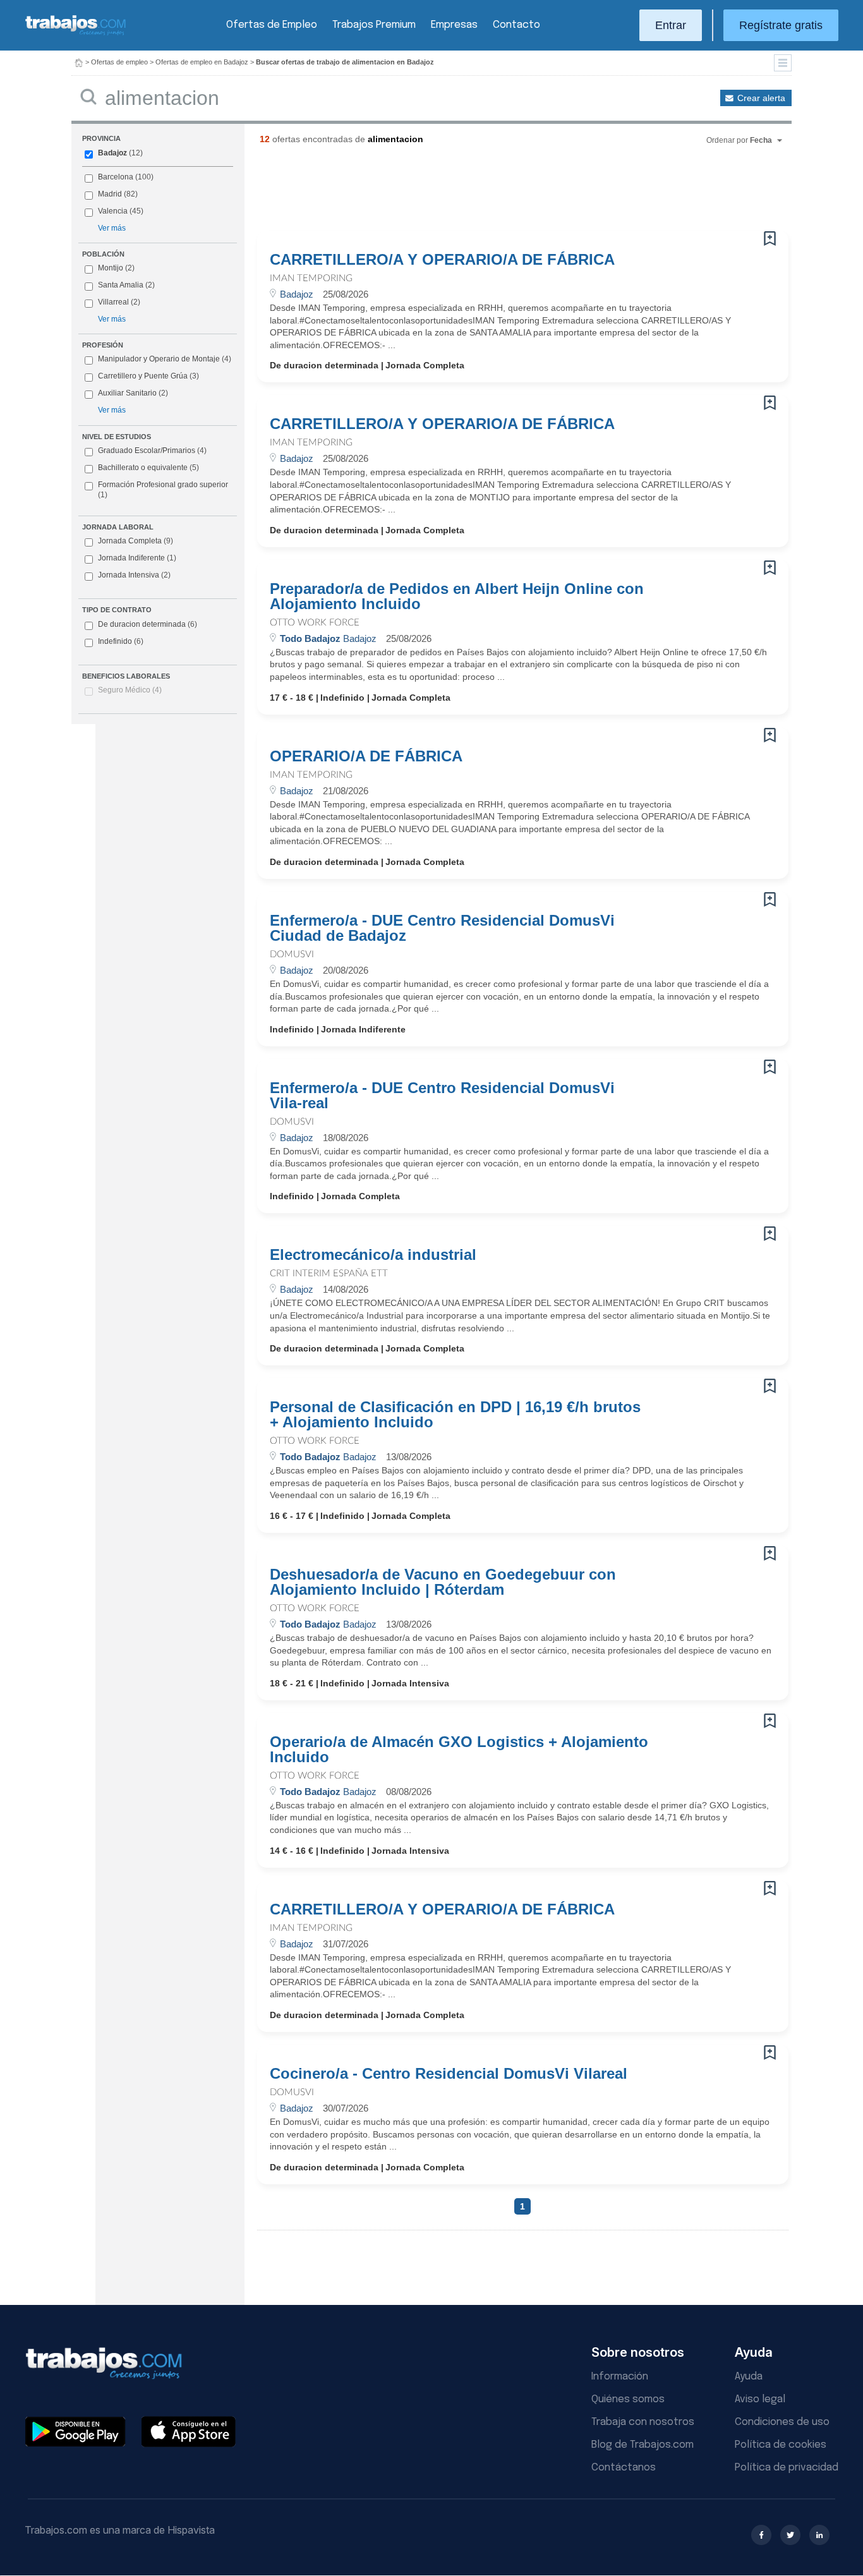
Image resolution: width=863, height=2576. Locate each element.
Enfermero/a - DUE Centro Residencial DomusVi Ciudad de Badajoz (442, 928)
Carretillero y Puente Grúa (143, 376)
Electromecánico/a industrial (373, 1255)
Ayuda (749, 2377)
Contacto (516, 25)
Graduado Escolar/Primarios (152, 450)
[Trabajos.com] (76, 34)
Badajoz (112, 153)
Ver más (112, 228)
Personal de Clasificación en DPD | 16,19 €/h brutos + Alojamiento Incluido (455, 1415)
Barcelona (116, 177)
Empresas (454, 25)
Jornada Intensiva (134, 575)
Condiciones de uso (782, 2422)
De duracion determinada (148, 624)
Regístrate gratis (781, 25)
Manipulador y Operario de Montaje (159, 359)
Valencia (113, 211)
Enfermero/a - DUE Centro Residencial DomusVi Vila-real (442, 1096)
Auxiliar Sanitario (127, 393)
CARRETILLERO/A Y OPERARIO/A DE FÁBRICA (442, 260)
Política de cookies (781, 2445)
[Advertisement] (497, 193)
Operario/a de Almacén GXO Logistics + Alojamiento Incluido (459, 1750)
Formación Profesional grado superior (163, 490)
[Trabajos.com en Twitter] (790, 2535)
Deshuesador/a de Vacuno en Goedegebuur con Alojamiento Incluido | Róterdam (443, 1582)
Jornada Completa (136, 541)
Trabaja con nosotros (643, 2422)
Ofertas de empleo (119, 62)
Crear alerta (761, 98)
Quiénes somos (628, 2399)
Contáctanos (624, 2468)
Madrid (110, 194)
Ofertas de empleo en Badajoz (202, 62)
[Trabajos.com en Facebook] (761, 2535)
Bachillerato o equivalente (148, 468)
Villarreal (113, 302)
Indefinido (121, 641)
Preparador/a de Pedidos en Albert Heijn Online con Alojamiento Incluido (457, 596)
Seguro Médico (130, 690)
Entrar (671, 25)
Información (620, 2377)
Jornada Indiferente (137, 558)
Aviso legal (760, 2399)
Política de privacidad (787, 2468)
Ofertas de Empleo (272, 25)
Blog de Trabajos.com (643, 2445)
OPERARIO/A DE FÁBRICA (366, 756)
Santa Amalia (121, 285)
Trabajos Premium (374, 25)
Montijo (111, 268)
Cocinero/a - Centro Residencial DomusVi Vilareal (449, 2074)
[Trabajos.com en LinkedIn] (819, 2535)
